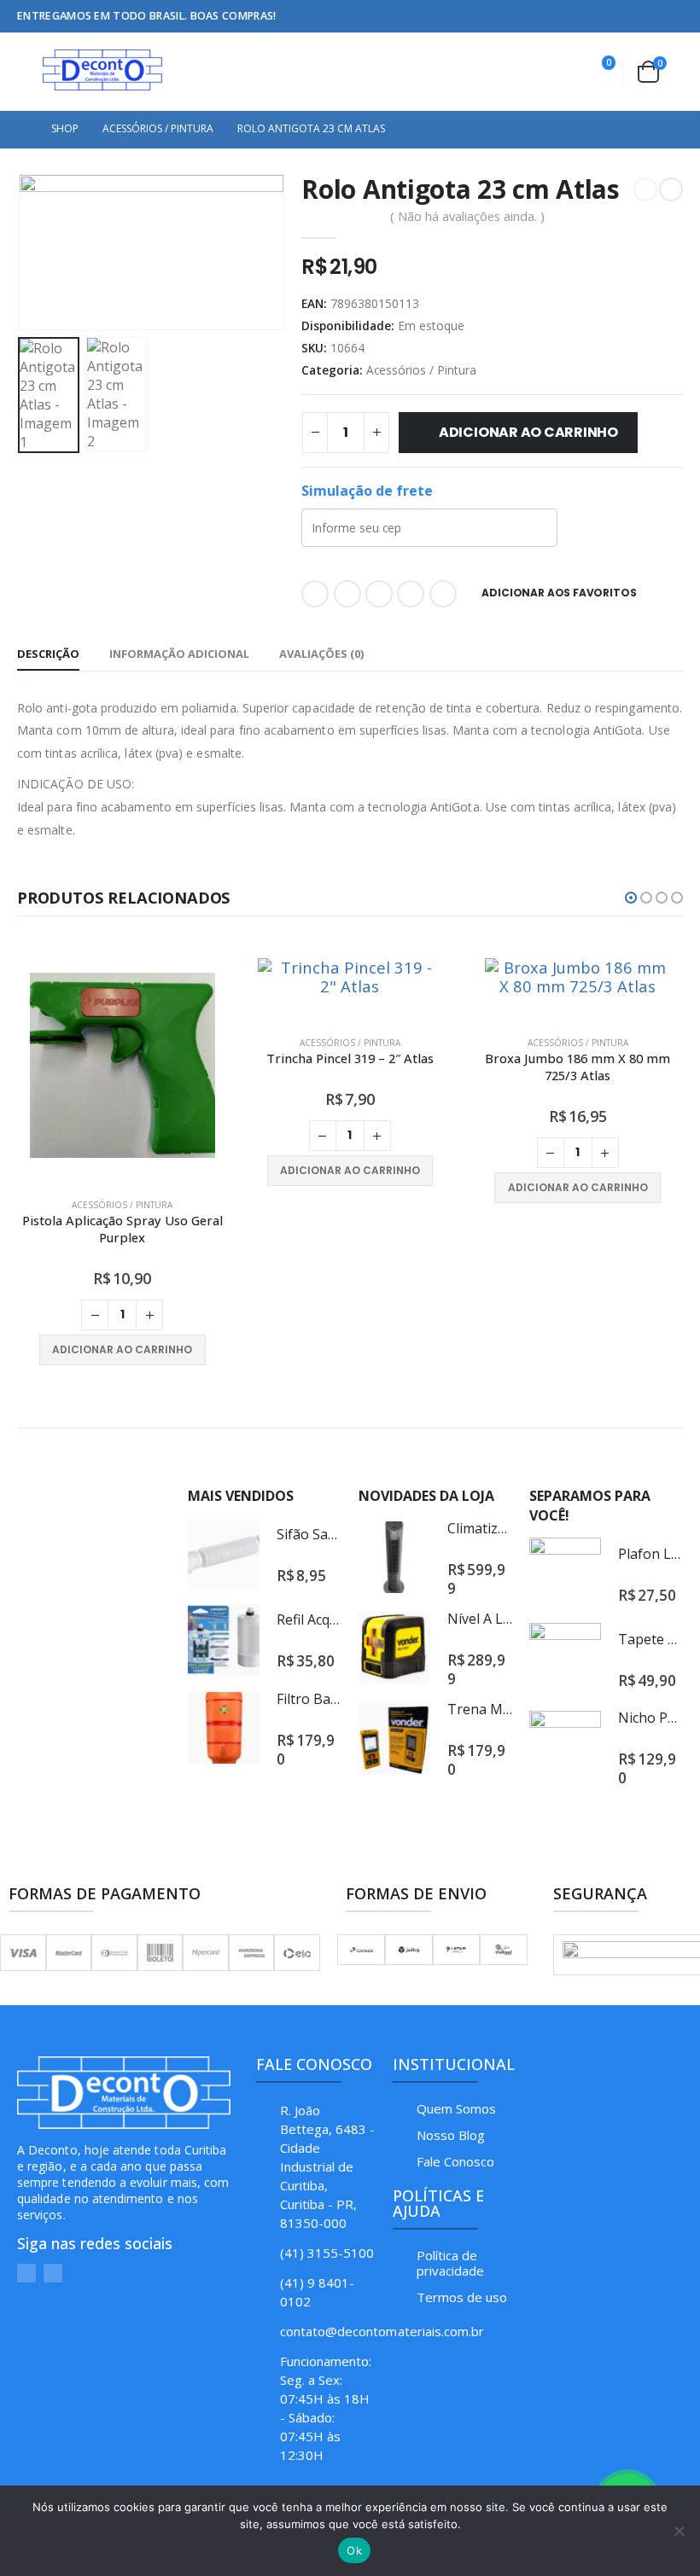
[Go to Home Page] (22, 129)
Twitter (347, 594)
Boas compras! (233, 16)
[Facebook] (645, 16)
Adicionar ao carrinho (528, 432)
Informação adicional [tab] (179, 654)
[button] (631, 898)
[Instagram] (671, 16)
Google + (411, 594)
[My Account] (557, 72)
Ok (354, 2550)
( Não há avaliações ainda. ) (467, 216)
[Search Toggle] (518, 72)
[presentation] (38, 252)
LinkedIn (379, 594)
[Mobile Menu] (30, 70)
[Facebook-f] (53, 2116)
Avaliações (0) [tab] (321, 654)
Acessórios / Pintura (421, 370)
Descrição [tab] (48, 654)
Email (443, 594)
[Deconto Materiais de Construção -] (102, 70)
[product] (123, 977)
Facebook (315, 594)
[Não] (679, 2531)
